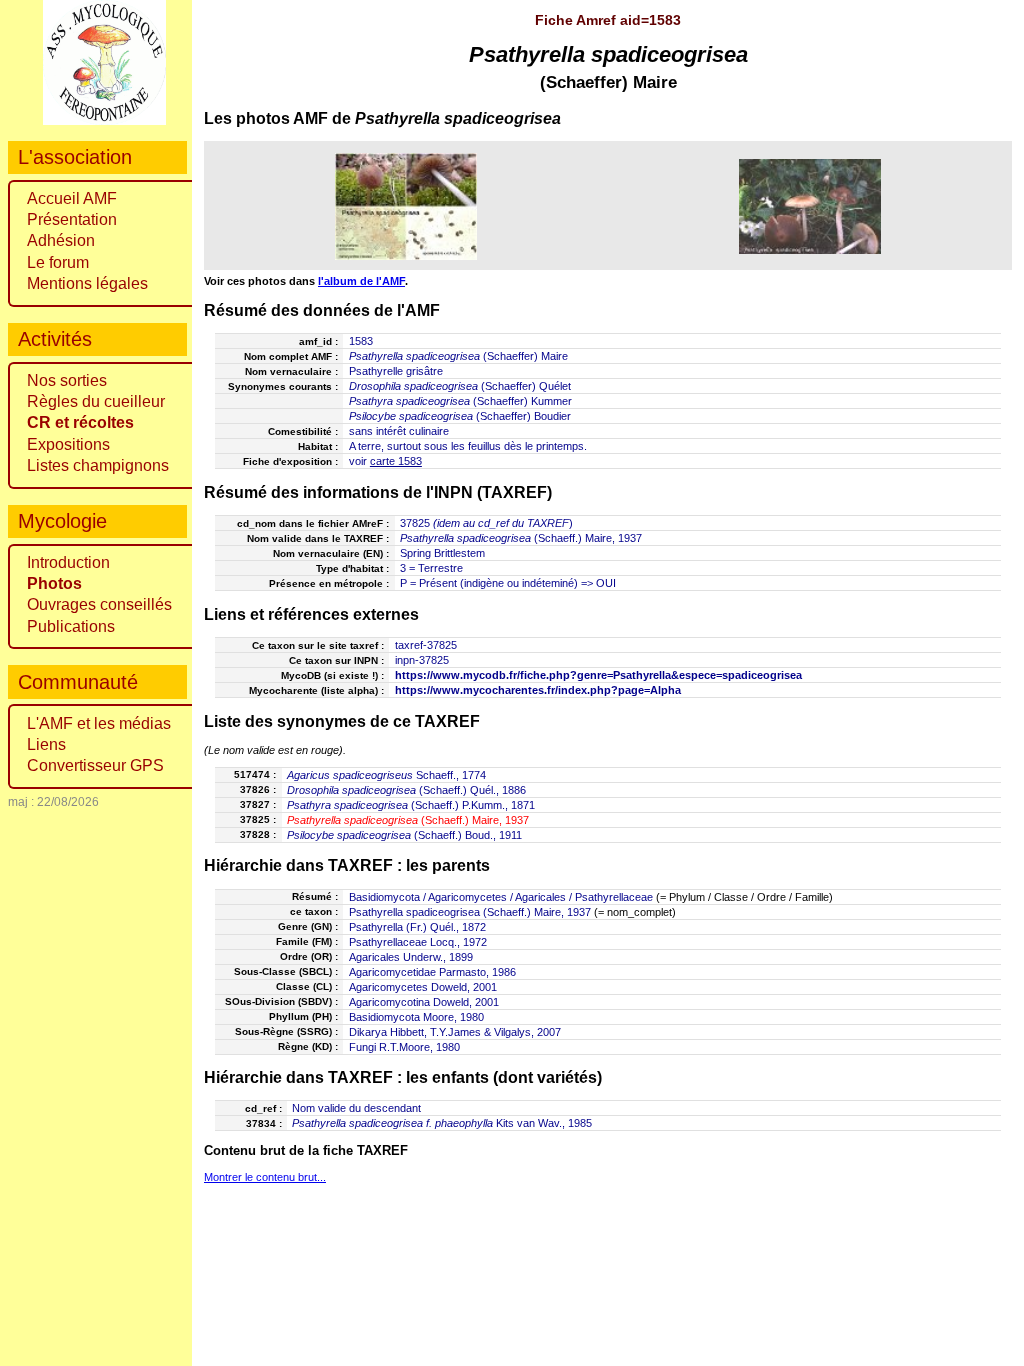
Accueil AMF (72, 198)
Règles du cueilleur (96, 401)
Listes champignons (98, 465)
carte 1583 (396, 461)
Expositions (68, 444)
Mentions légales (87, 283)
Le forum (58, 262)
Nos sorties (67, 380)
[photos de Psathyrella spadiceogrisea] (406, 206)
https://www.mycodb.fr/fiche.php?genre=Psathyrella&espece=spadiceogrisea (598, 675)
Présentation (72, 219)
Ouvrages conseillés (99, 604)
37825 (415, 523)
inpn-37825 (422, 660)
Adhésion (61, 240)
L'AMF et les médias (99, 723)
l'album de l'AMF (361, 281)
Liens (46, 744)
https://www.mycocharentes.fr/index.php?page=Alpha (538, 690)
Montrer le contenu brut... (265, 1177)
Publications (71, 626)
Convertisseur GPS (95, 765)
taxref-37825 (426, 645)
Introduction (68, 562)
